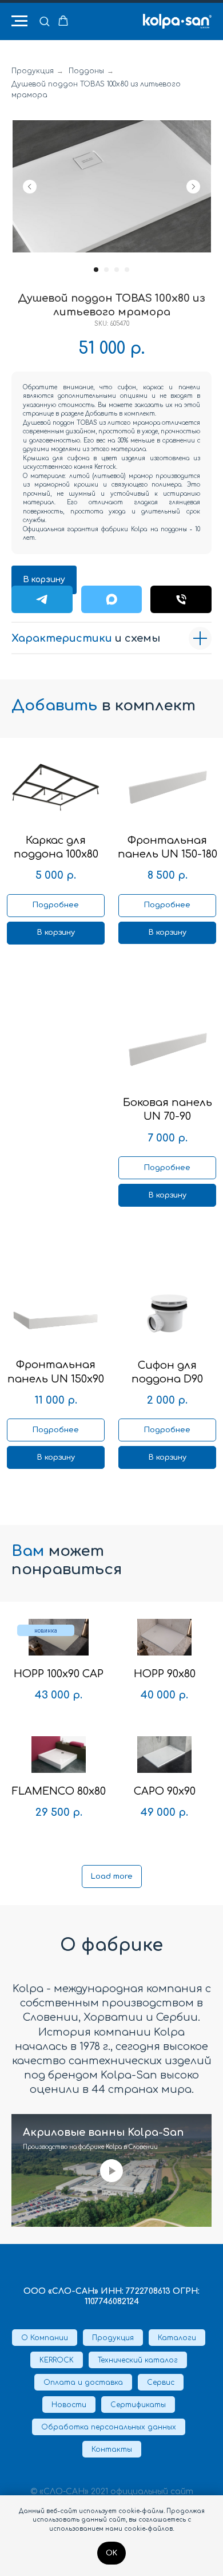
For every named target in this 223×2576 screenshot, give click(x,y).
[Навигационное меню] (19, 21)
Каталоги (177, 2338)
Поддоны (86, 71)
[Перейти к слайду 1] (96, 270)
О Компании (45, 2338)
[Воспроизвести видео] (111, 2171)
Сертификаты (138, 2405)
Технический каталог (138, 2360)
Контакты (112, 2449)
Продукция (33, 71)
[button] (44, 21)
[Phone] (181, 599)
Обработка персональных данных (109, 2427)
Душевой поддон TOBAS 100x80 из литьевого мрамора (96, 90)
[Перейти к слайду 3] (117, 270)
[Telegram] (42, 599)
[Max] (112, 599)
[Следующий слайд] (193, 187)
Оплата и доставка (83, 2383)
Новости (69, 2405)
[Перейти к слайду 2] (106, 270)
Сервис (161, 2383)
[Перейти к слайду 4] (127, 270)
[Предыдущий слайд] (30, 187)
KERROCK (57, 2360)
